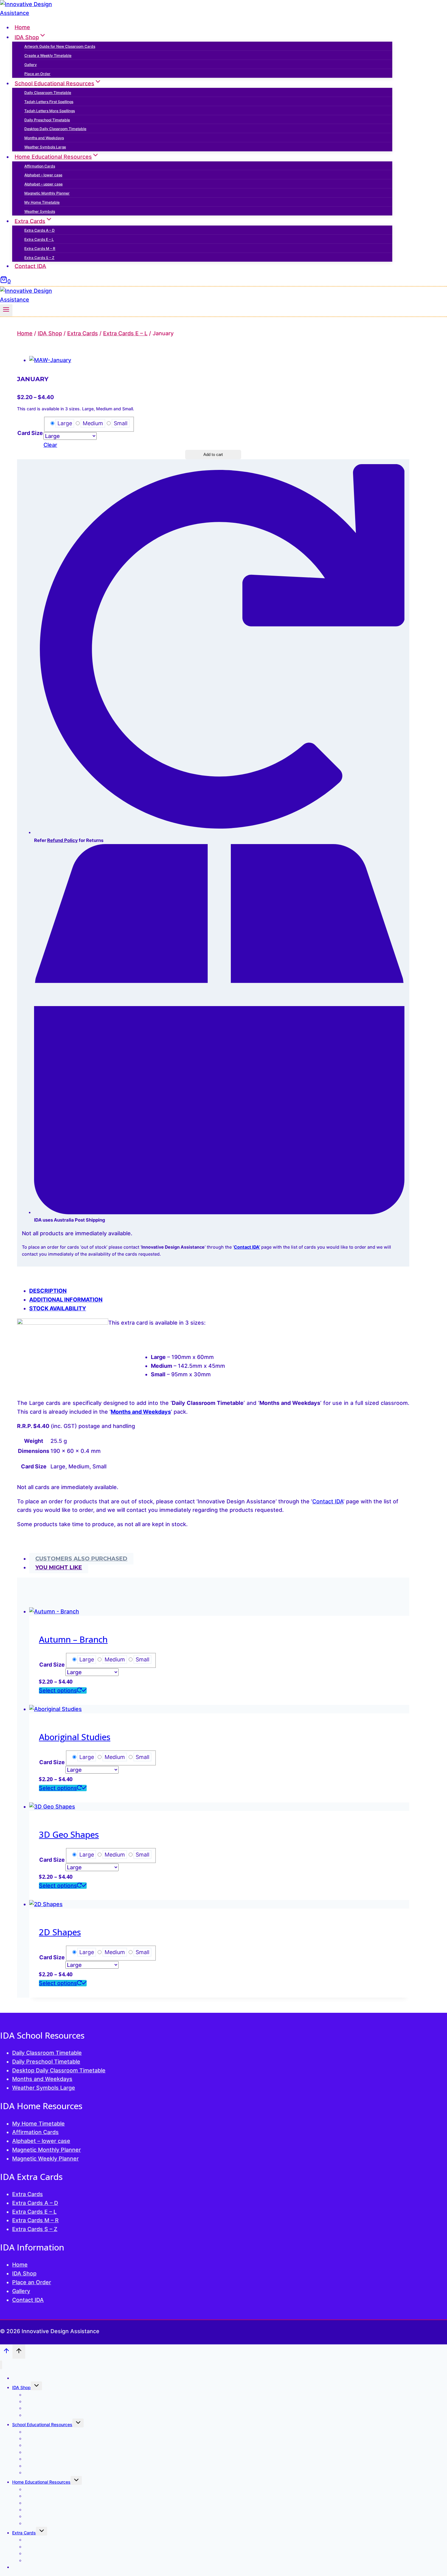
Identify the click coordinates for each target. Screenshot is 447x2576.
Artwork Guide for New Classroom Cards (60, 46)
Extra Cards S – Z (39, 258)
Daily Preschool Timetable (47, 120)
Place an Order (37, 74)
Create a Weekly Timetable (48, 55)
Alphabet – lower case (43, 175)
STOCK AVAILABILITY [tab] (58, 1308)
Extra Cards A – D (40, 230)
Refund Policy (62, 840)
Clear (50, 445)
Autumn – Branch (73, 1639)
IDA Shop (24, 2273)
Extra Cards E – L (39, 239)
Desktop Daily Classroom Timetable (55, 129)
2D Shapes (60, 1932)
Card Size (30, 433)
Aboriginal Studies (75, 1737)
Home (22, 27)
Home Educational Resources (41, 2482)
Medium (93, 423)
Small (121, 423)
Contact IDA (30, 266)
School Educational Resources (42, 2424)
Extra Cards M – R (40, 248)
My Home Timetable (42, 202)
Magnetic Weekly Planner (45, 2159)
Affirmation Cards (40, 166)
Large (65, 423)
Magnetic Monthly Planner (47, 193)
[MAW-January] (50, 360)
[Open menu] (6, 310)
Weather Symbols (40, 211)
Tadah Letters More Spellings (50, 111)
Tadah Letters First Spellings (49, 102)
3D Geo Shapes (69, 1834)
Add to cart (213, 455)
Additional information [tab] (66, 1300)
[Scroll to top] (6, 2352)
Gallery (31, 65)
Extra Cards (28, 2194)
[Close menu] (1, 2365)
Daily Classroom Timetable (48, 93)
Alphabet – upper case (43, 184)
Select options (58, 1690)
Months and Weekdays (44, 138)
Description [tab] (48, 1291)
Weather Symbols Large (45, 147)
